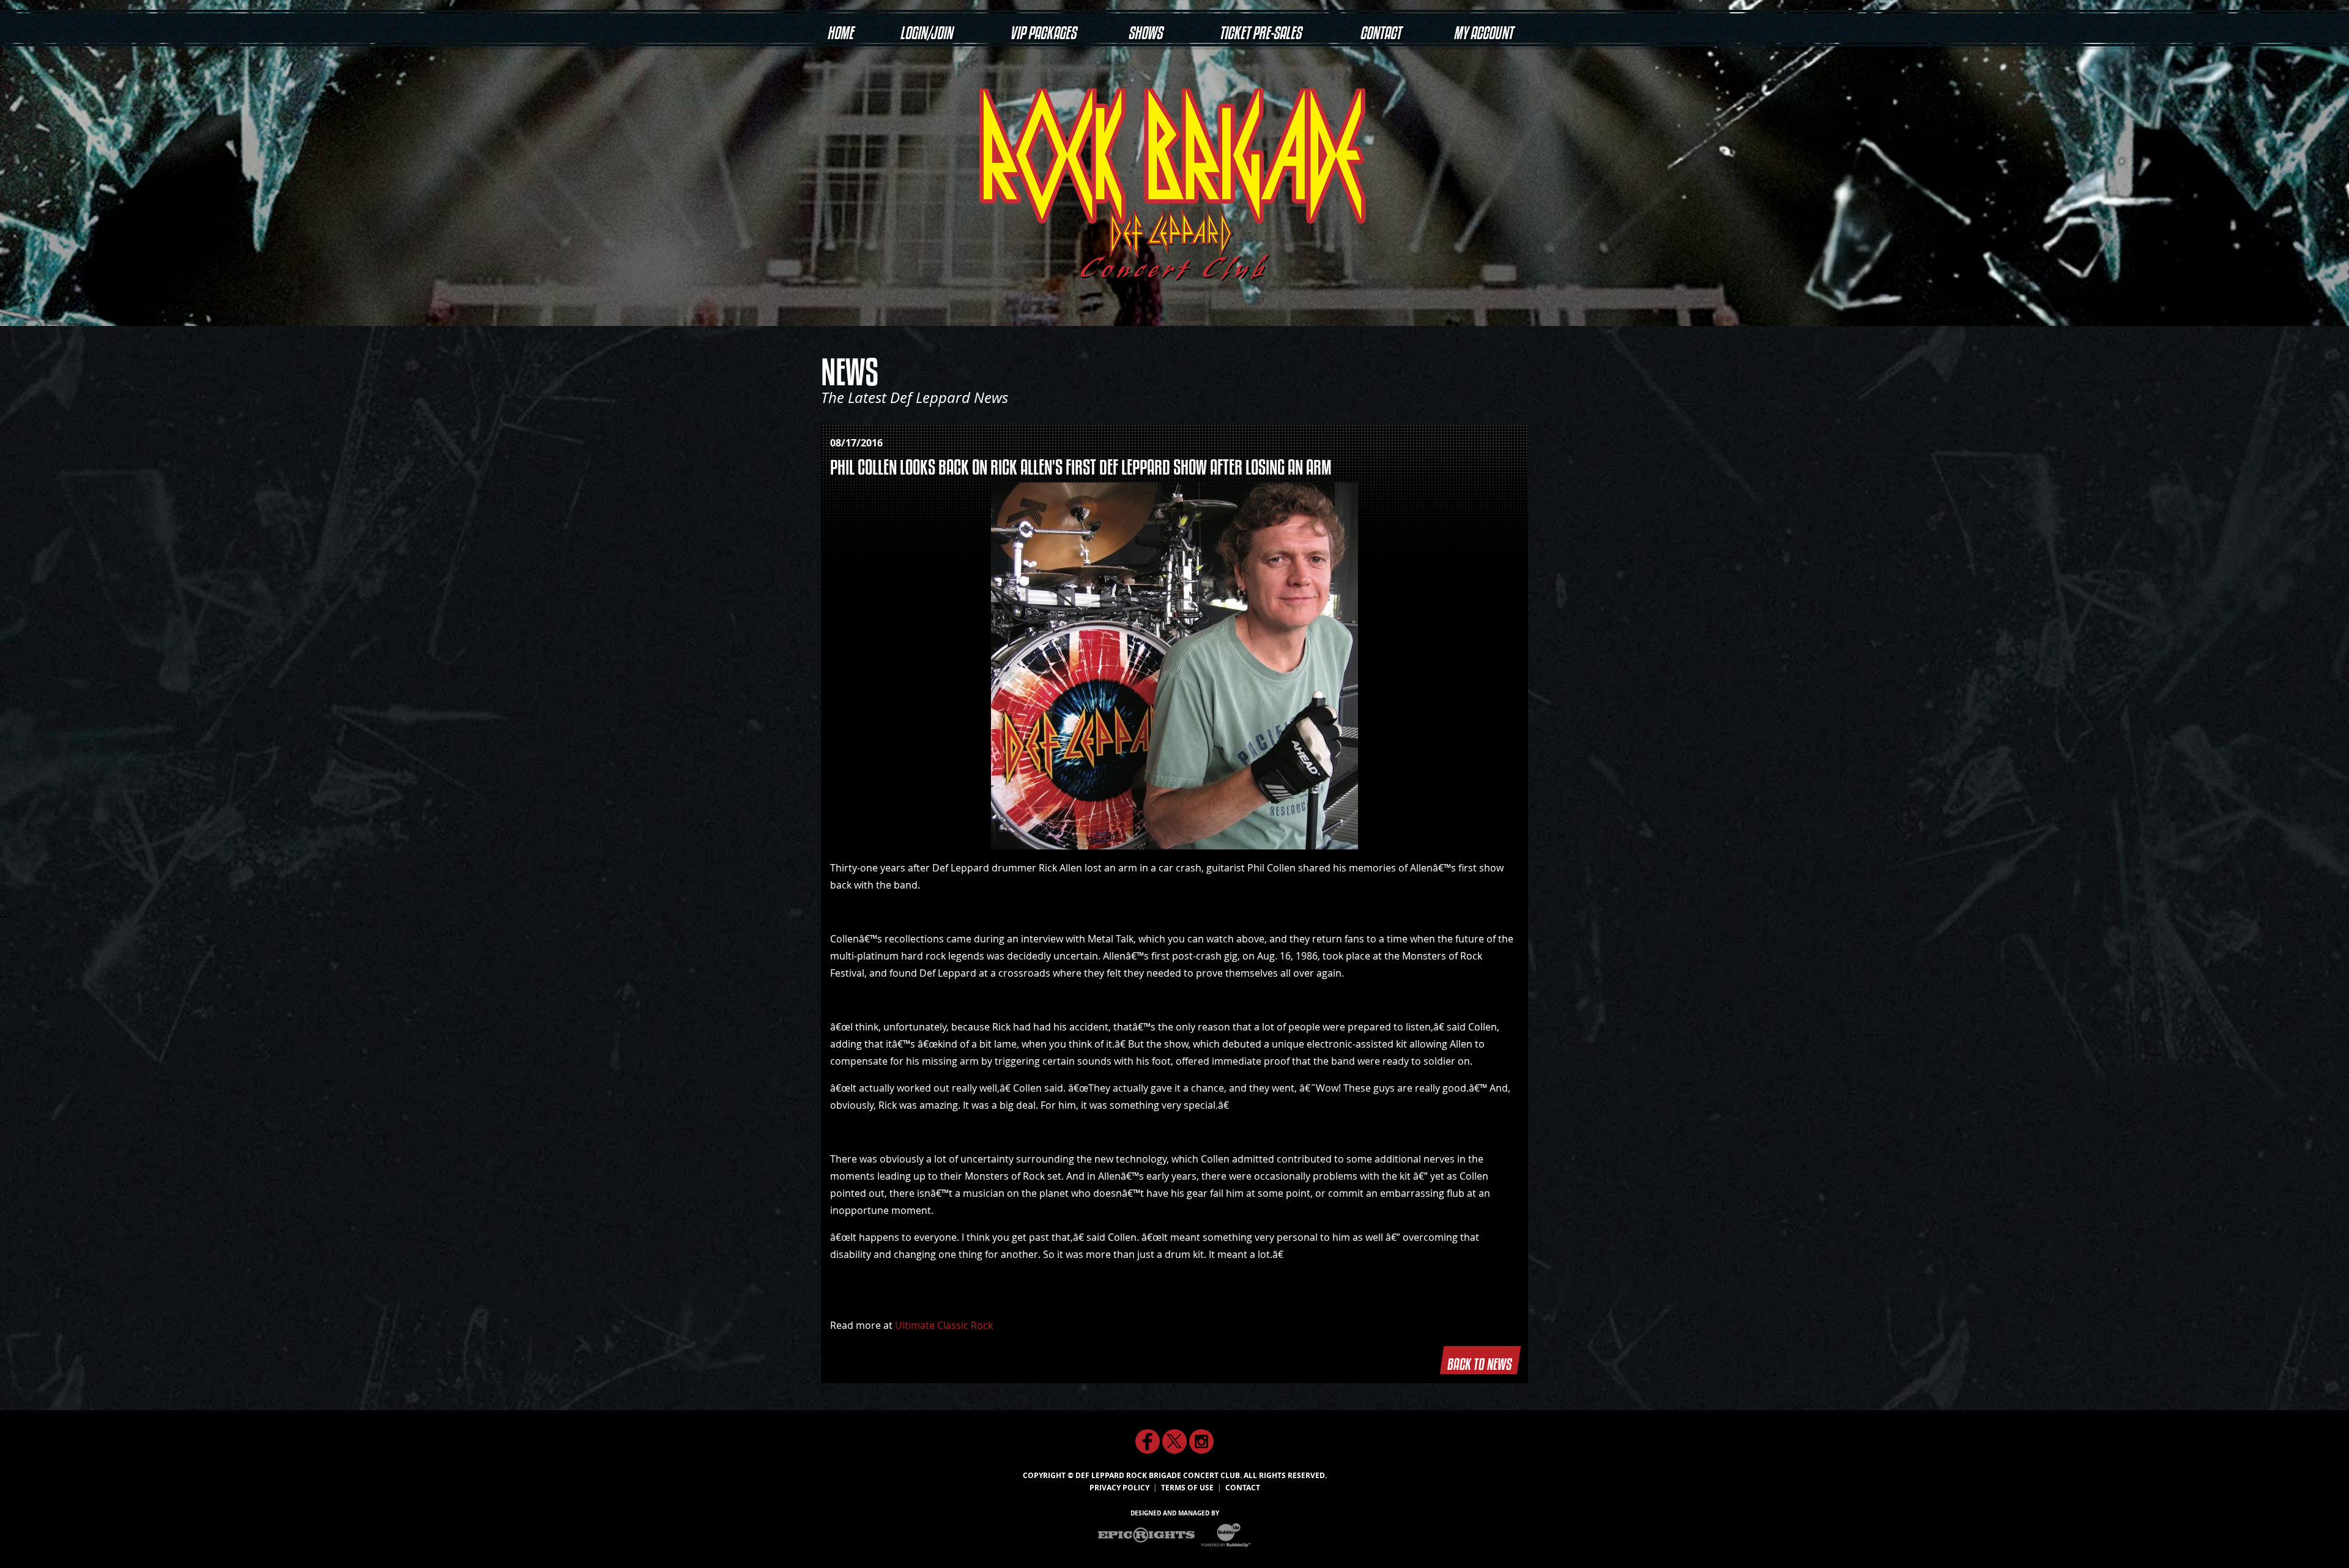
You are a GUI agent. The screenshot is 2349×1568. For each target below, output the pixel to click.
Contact (1380, 28)
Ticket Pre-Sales (1260, 28)
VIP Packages (1043, 28)
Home (840, 28)
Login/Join (926, 28)
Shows (1145, 28)
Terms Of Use (1187, 1488)
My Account (1483, 28)
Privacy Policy (1119, 1488)
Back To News (1480, 1360)
